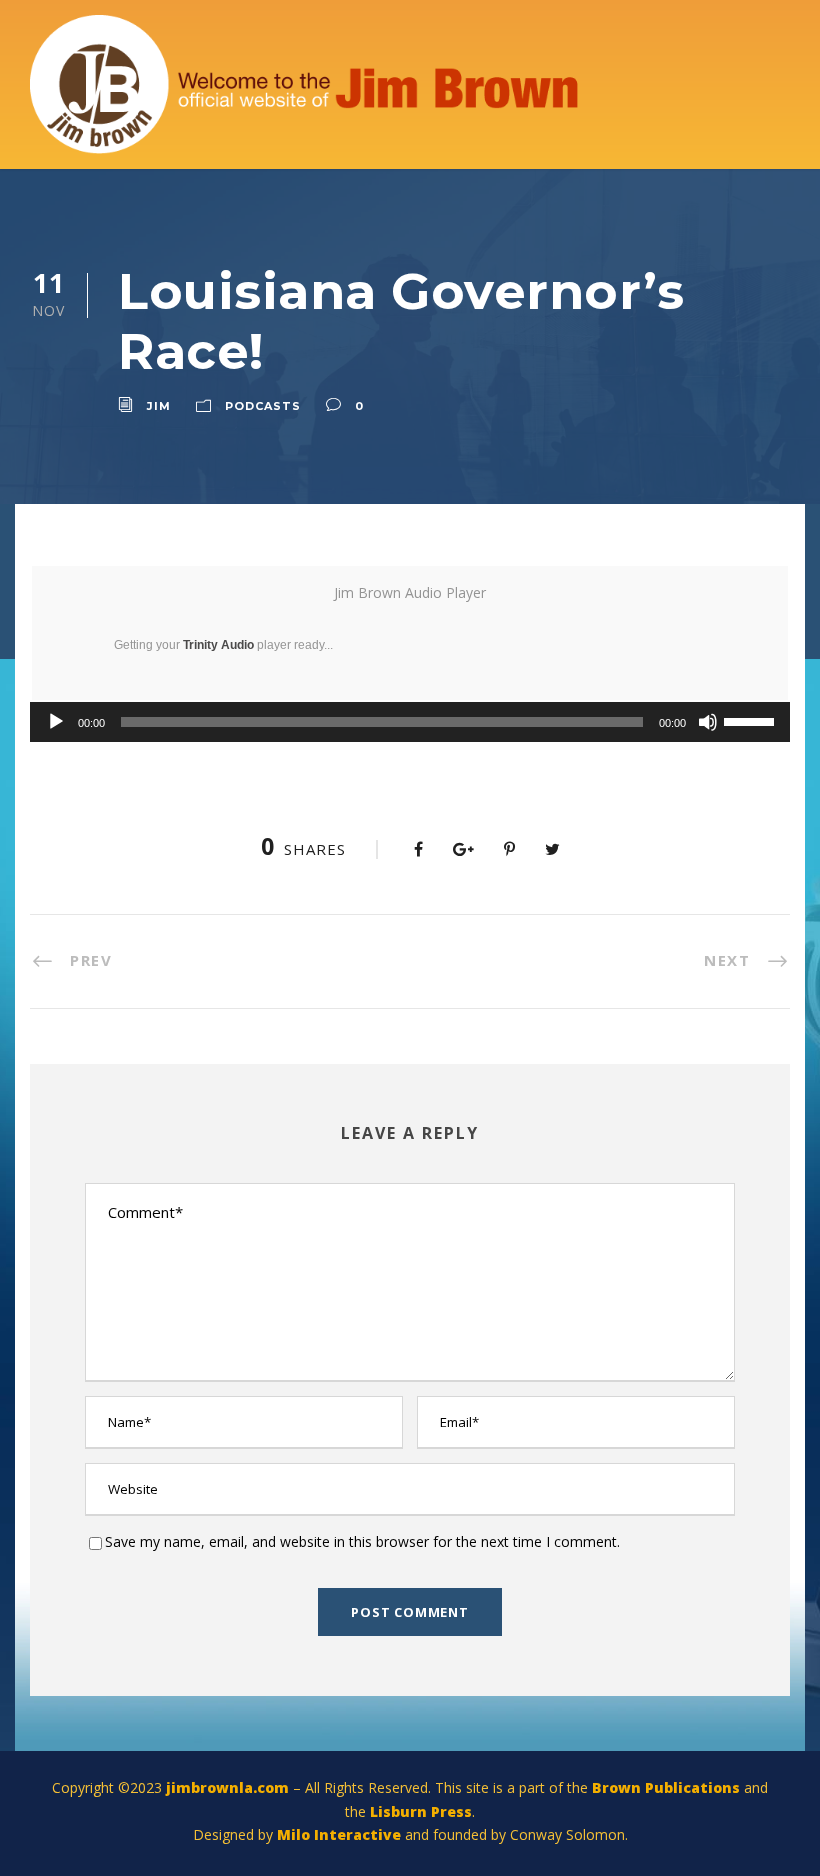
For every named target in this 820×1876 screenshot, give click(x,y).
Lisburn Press (421, 1811)
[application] (410, 722)
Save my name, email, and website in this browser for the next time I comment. (362, 1541)
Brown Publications (666, 1787)
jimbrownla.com (227, 1787)
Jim (159, 406)
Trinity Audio (218, 645)
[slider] (752, 720)
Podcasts (263, 406)
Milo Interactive (341, 1834)
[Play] (56, 722)
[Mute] (708, 722)
